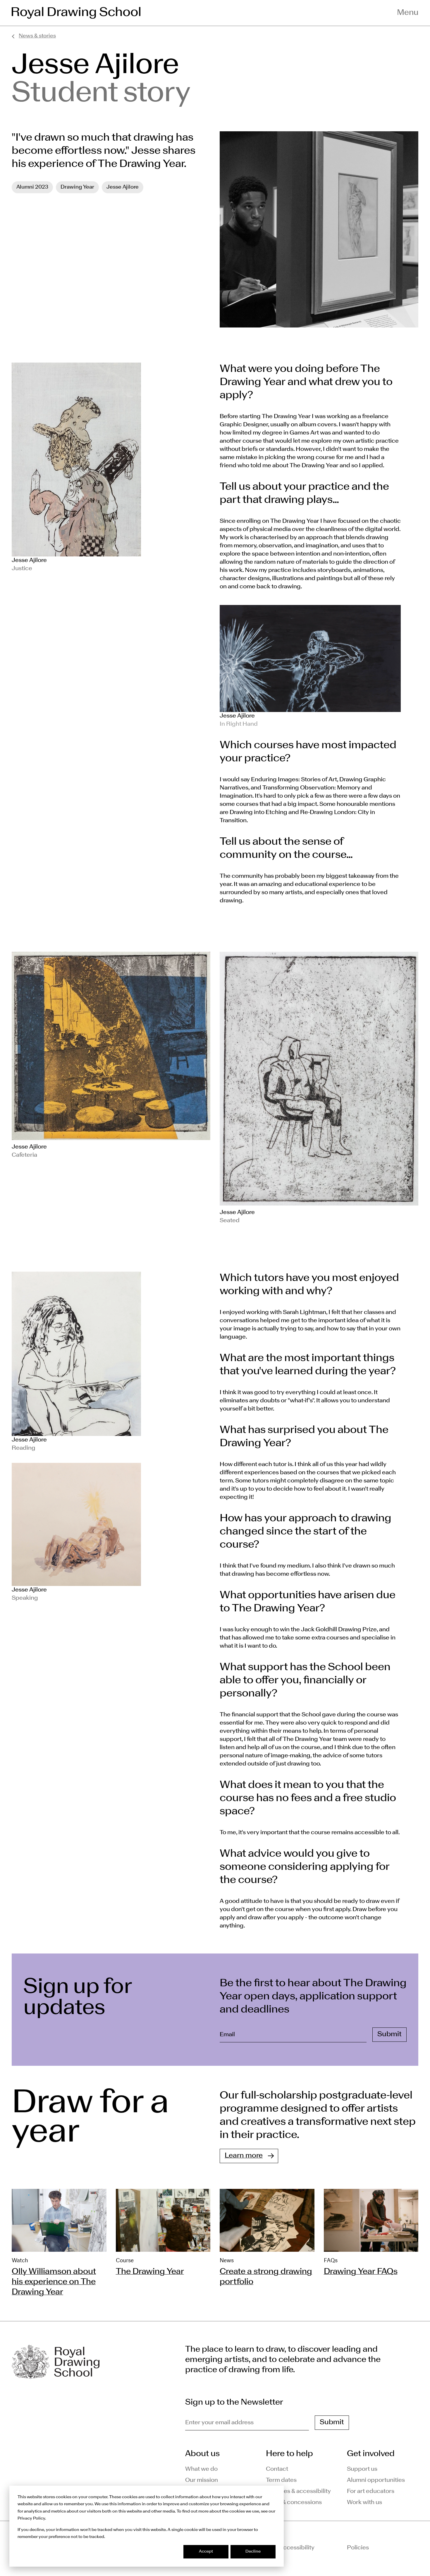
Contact (277, 2469)
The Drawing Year (150, 2272)
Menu (408, 13)
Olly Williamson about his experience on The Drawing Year (54, 2282)
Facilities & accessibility (298, 2491)
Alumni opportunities (376, 2480)
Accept (206, 2552)
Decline (253, 2552)
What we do (201, 2469)
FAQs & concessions (294, 2503)
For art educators (371, 2491)
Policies (358, 2548)
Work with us (364, 2503)
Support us (362, 2469)
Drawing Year (77, 187)
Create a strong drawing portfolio (266, 2277)
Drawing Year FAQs (361, 2272)
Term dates (281, 2480)
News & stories (37, 36)
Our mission (202, 2480)
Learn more (244, 2156)
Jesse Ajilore (123, 187)
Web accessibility (290, 2548)
